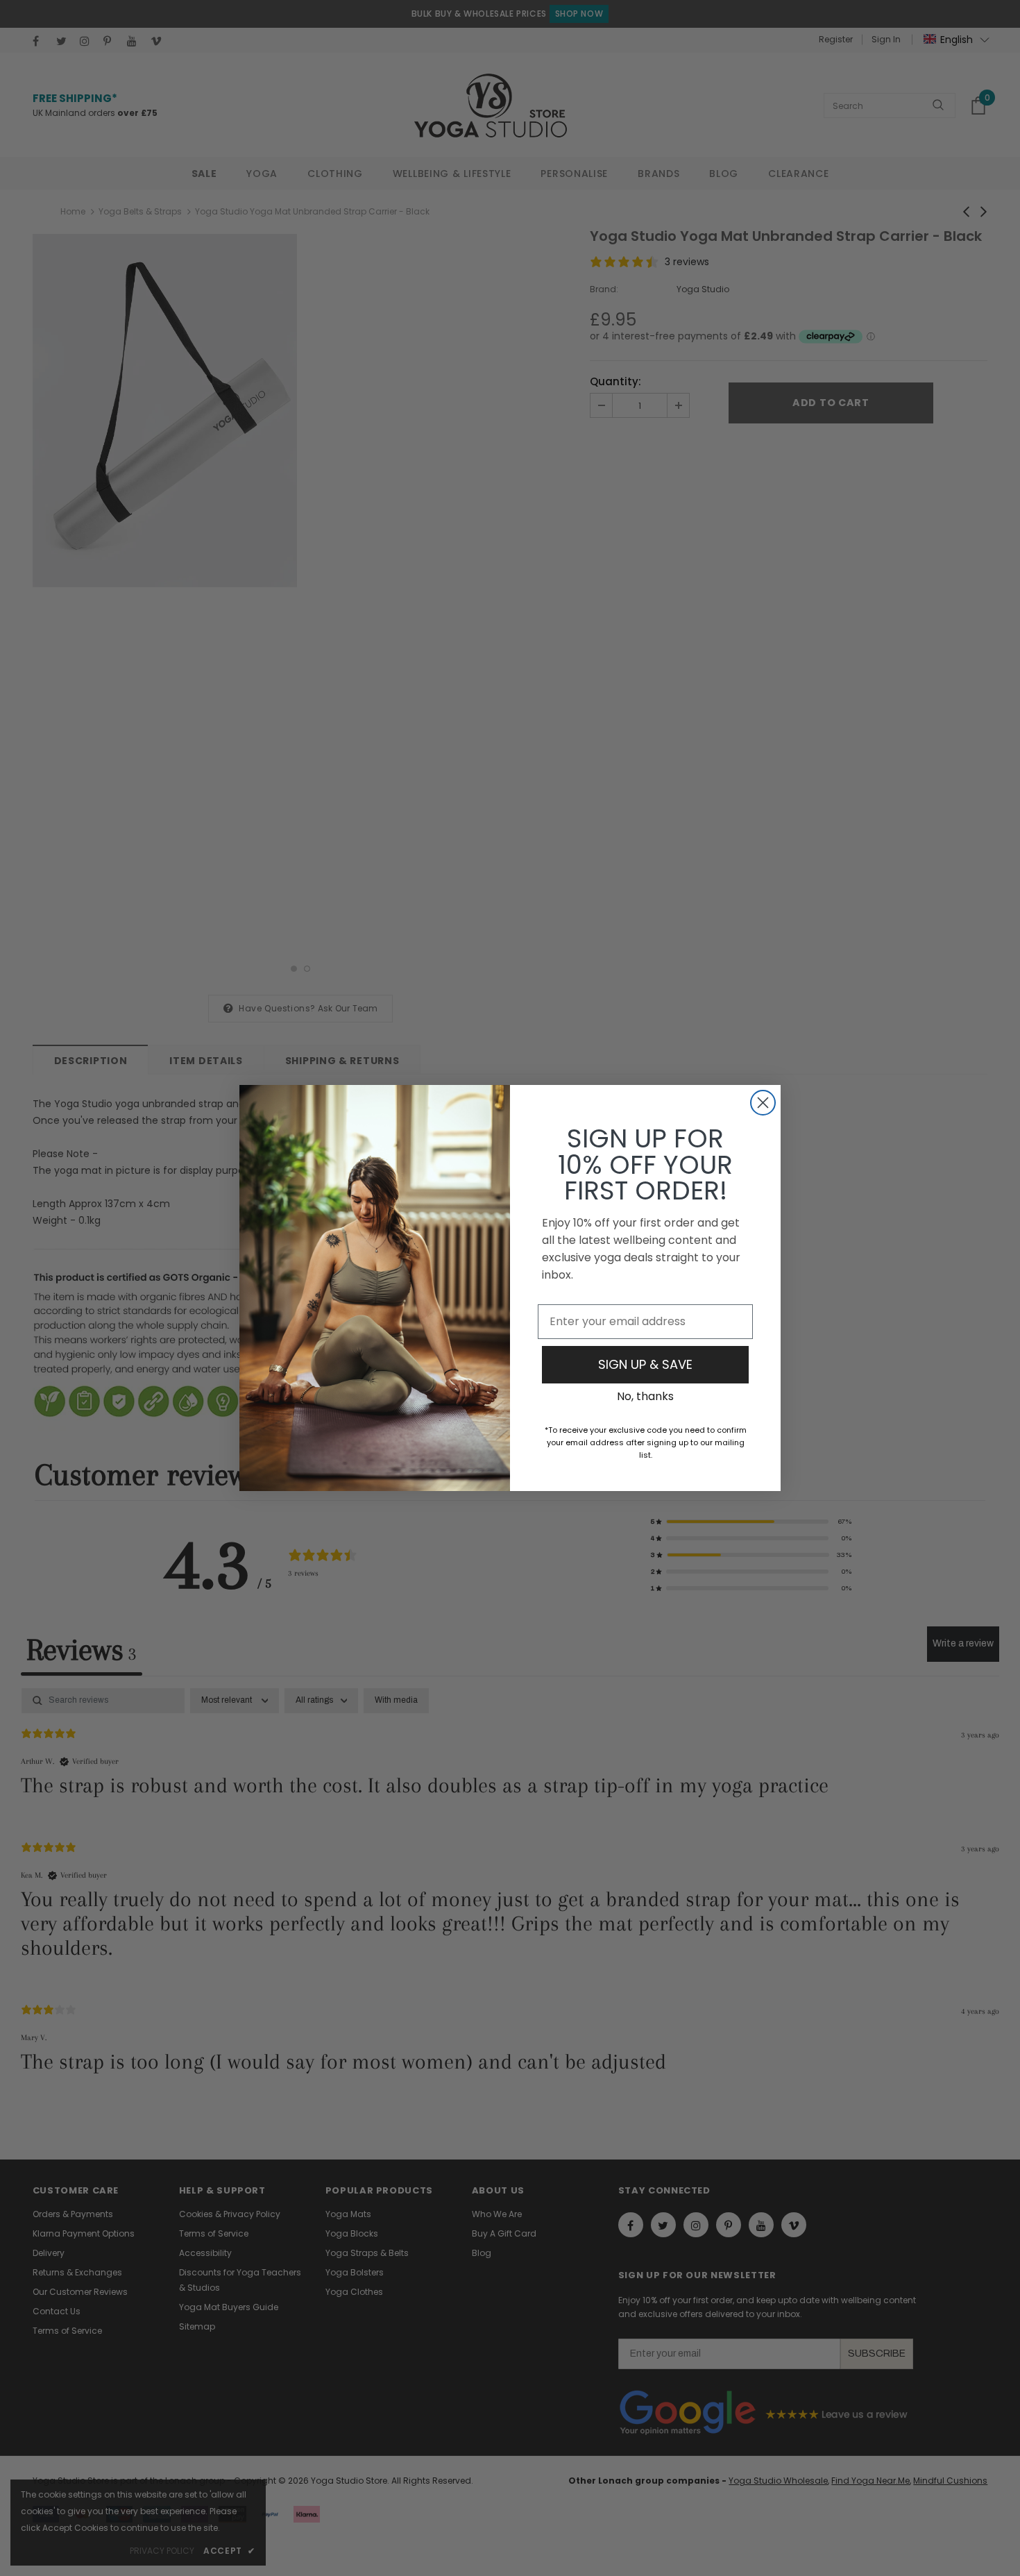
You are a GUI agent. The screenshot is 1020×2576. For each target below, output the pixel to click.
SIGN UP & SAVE (645, 1364)
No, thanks (645, 1396)
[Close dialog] (763, 1103)
